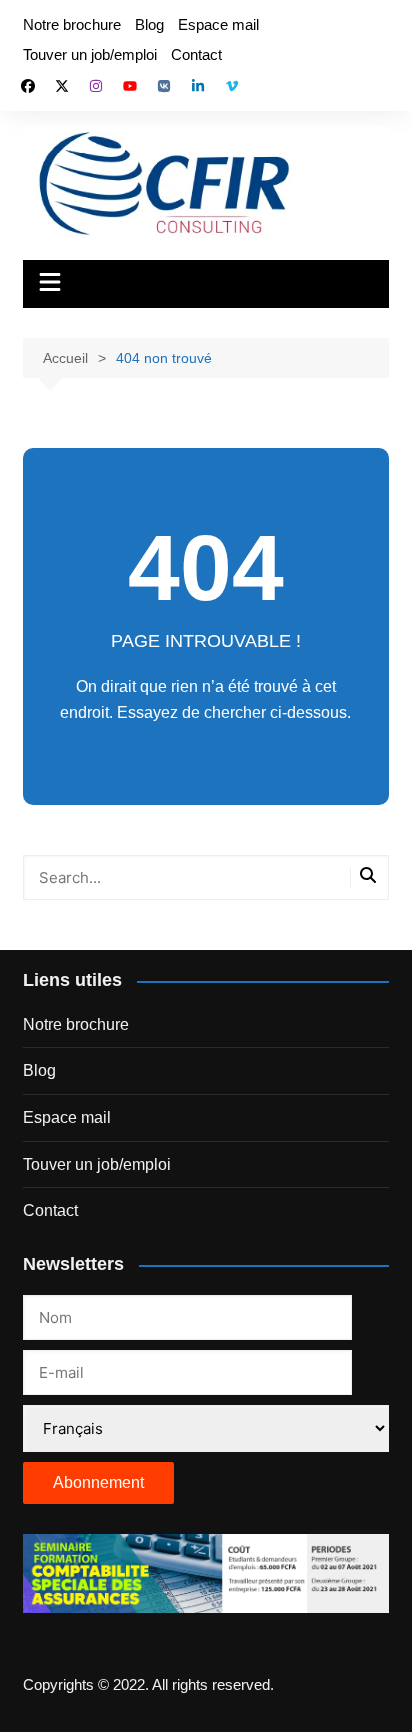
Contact (196, 54)
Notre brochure (72, 24)
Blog (149, 24)
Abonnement (98, 1482)
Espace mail (218, 24)
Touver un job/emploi (90, 54)
